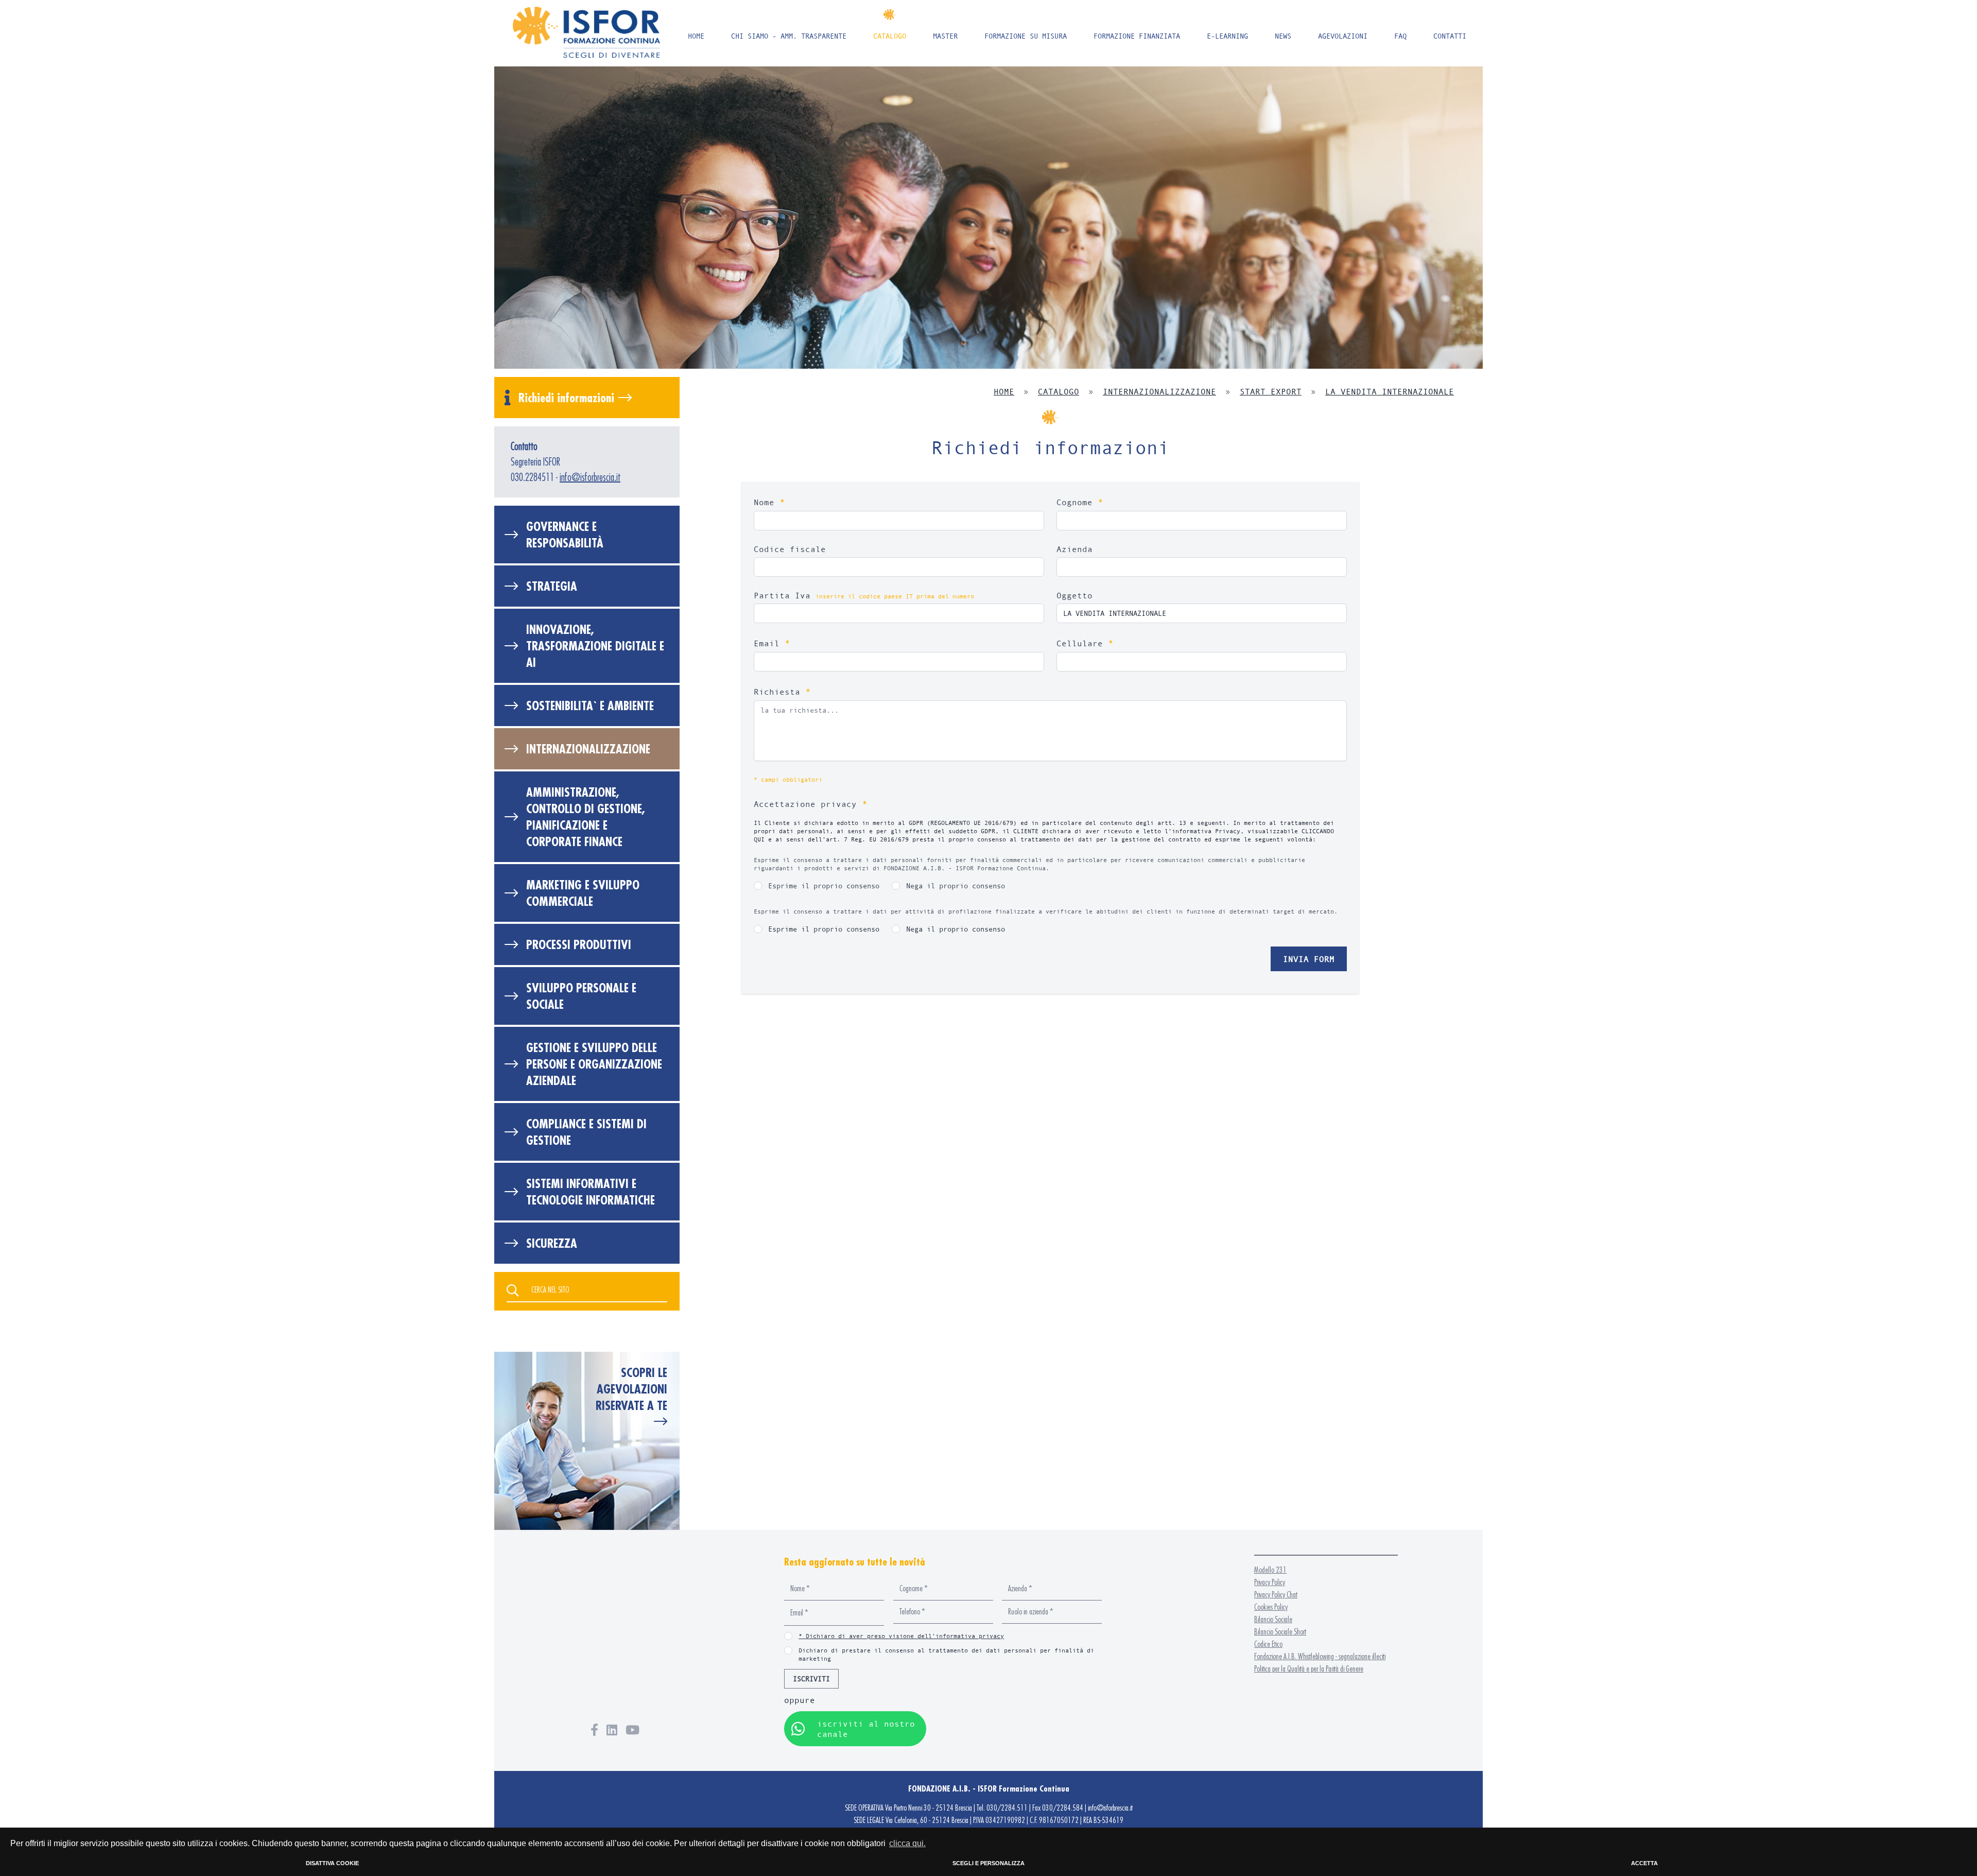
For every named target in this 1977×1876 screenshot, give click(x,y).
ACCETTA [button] (1644, 1863)
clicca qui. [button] (907, 1843)
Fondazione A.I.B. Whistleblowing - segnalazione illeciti (1320, 1656)
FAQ (1400, 36)
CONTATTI (1450, 36)
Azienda (1074, 549)
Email (772, 643)
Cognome (1080, 502)
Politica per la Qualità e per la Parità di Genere (1309, 1669)
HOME (696, 36)
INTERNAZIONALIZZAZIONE (1159, 391)
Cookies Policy (1271, 1607)
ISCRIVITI (811, 1679)
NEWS (1283, 36)
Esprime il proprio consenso (824, 885)
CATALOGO (890, 36)
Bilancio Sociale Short (1280, 1632)
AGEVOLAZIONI (1343, 36)
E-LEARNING (1227, 36)
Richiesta (782, 691)
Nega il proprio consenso (956, 885)
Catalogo (1059, 391)
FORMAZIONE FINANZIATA (1137, 36)
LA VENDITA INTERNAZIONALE (1390, 391)
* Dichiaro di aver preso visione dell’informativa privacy (901, 1636)
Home (1004, 391)
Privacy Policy (1270, 1582)
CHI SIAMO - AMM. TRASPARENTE (789, 36)
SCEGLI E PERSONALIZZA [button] (989, 1863)
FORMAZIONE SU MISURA (1026, 36)
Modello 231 (1270, 1570)
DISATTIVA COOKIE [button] (332, 1863)
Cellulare (1085, 643)
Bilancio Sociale (1273, 1619)
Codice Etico (1268, 1644)
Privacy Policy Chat (1276, 1595)
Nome (769, 502)
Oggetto (1074, 595)
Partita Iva (864, 595)
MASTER (945, 36)
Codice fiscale (790, 549)
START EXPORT (1271, 391)
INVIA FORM (1309, 959)
